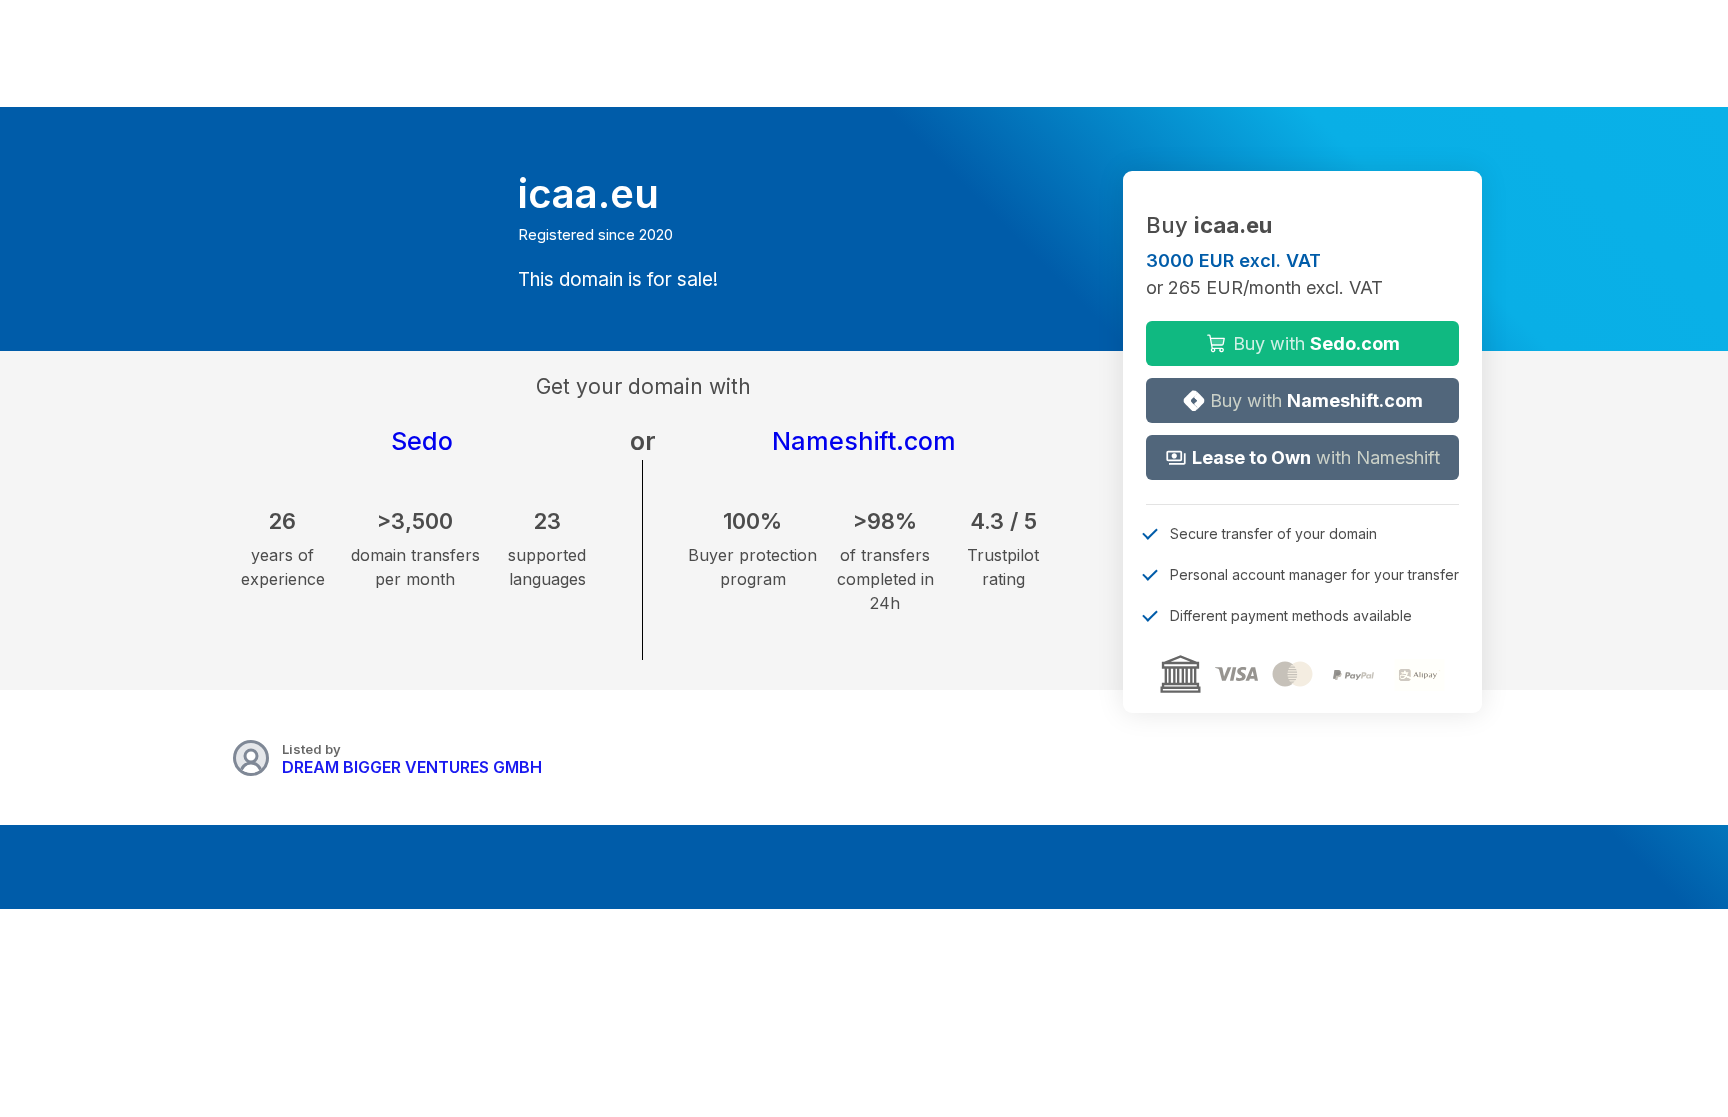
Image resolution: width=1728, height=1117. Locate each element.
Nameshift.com (864, 441)
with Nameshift (1316, 457)
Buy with (1314, 343)
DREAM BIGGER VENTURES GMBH (412, 767)
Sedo (422, 441)
